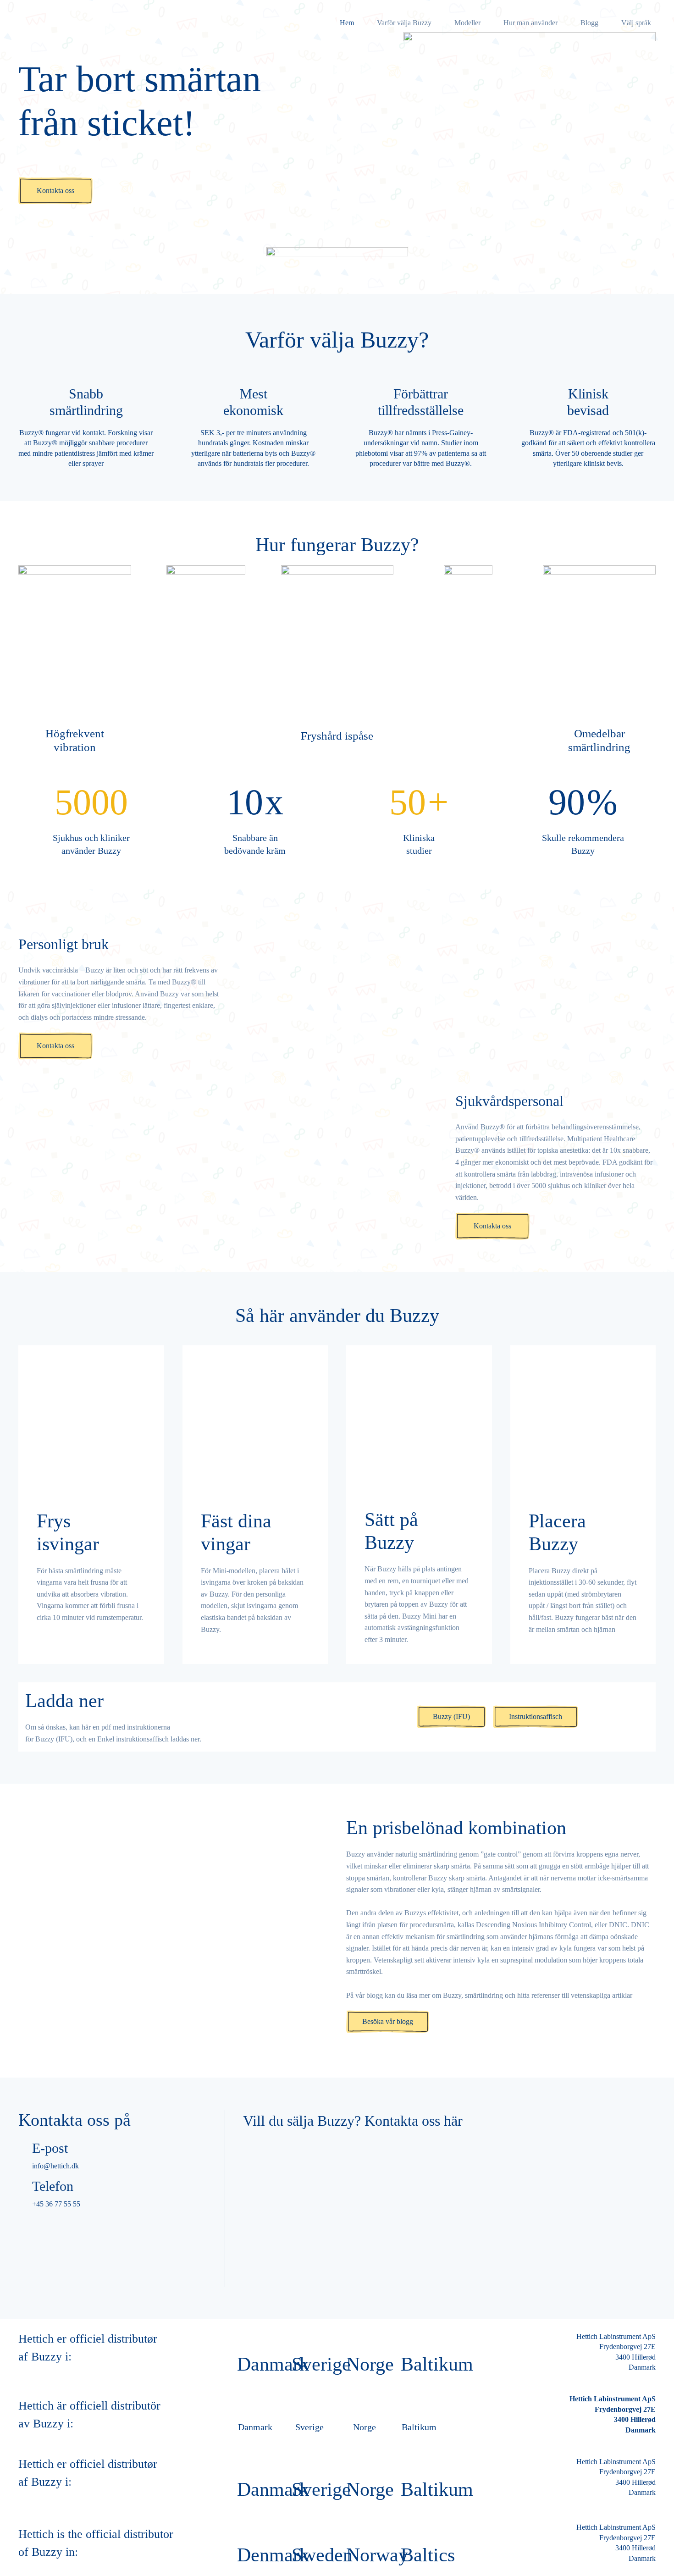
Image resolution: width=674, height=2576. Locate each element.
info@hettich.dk (55, 2165)
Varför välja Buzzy (404, 23)
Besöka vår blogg (388, 2021)
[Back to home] (64, 23)
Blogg (589, 23)
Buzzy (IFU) (451, 1717)
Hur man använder (530, 23)
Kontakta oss (55, 191)
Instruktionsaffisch (536, 1717)
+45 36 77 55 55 (56, 2204)
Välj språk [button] (636, 23)
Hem (347, 23)
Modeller (467, 23)
